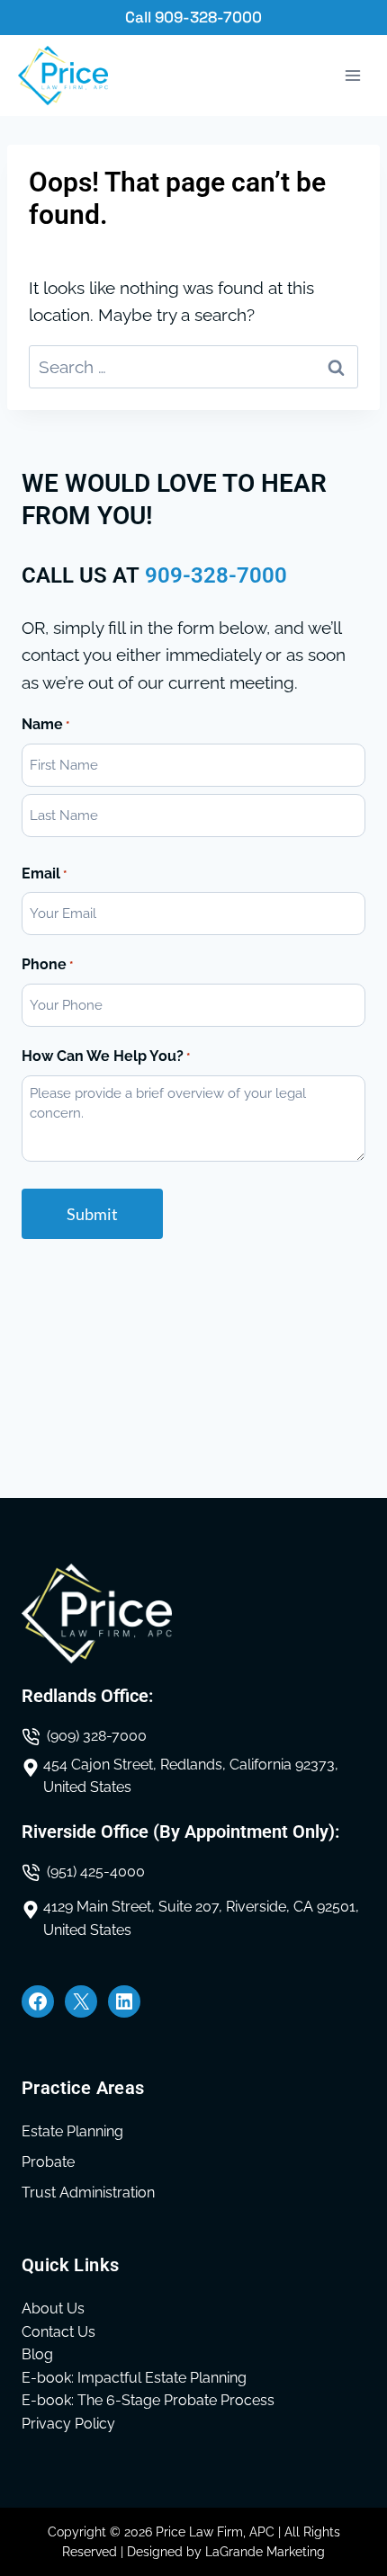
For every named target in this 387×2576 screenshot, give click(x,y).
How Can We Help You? (106, 1056)
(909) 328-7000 (97, 1736)
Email (44, 874)
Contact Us (58, 2332)
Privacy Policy (68, 2424)
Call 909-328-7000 (193, 17)
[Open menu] (352, 76)
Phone (47, 964)
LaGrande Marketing (265, 2552)
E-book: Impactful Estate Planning (134, 2378)
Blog (37, 2354)
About (42, 2309)
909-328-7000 (216, 575)
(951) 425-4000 (96, 1872)
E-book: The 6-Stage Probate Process (148, 2400)
